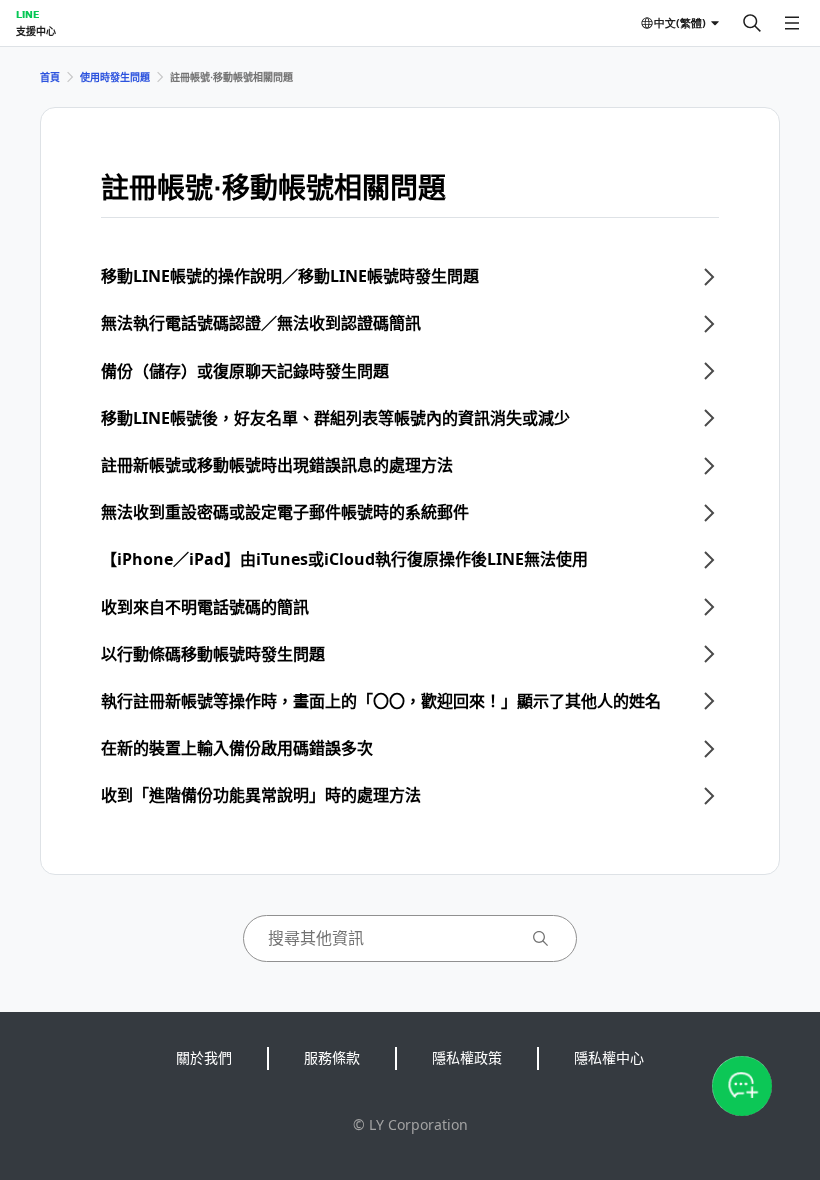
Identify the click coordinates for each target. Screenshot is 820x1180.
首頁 (50, 77)
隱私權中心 (609, 1057)
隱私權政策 (467, 1057)
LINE (27, 14)
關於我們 (204, 1057)
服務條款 (332, 1057)
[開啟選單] (792, 23)
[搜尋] (752, 23)
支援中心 (36, 31)
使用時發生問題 (115, 77)
